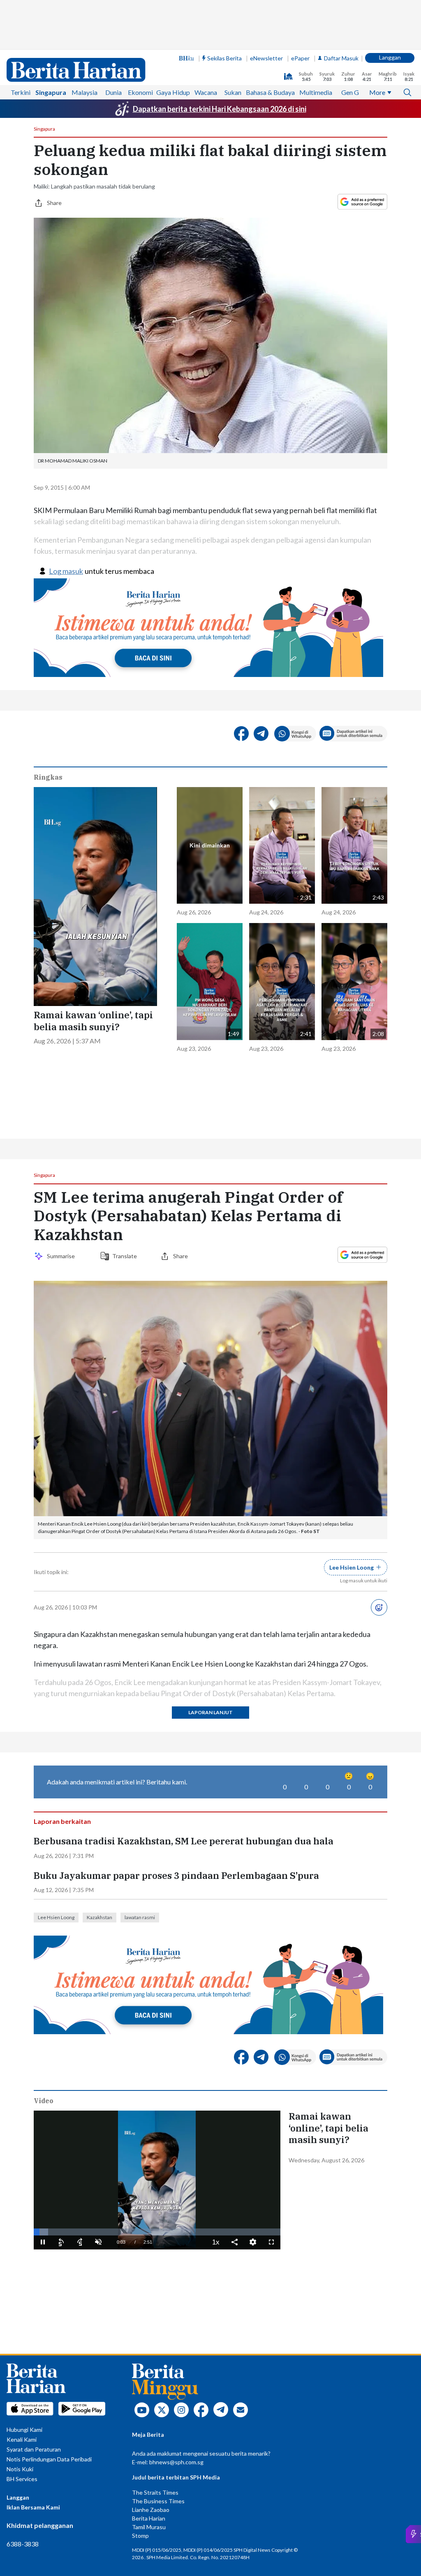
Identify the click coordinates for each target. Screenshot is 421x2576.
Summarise (62, 1256)
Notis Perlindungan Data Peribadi (49, 2459)
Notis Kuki (20, 2469)
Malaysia (84, 92)
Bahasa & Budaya (270, 92)
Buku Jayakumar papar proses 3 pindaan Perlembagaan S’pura (176, 1876)
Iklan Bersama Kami (33, 2507)
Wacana (206, 92)
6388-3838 (23, 2544)
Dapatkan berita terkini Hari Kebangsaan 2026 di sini (220, 109)
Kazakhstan (99, 1917)
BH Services (22, 2479)
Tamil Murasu (149, 2527)
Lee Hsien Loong (56, 1917)
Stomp (140, 2536)
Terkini (21, 92)
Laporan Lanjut (210, 1712)
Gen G (350, 92)
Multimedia (316, 92)
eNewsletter (266, 58)
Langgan (390, 57)
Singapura (51, 92)
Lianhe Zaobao (151, 2510)
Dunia (113, 92)
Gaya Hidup (173, 92)
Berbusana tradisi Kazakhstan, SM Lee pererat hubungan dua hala (184, 1841)
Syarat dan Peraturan (34, 2449)
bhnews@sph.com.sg (176, 2462)
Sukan (233, 92)
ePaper (300, 58)
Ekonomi (140, 92)
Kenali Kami (22, 2439)
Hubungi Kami (24, 2430)
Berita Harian (149, 2518)
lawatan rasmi (140, 1917)
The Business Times (158, 2501)
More (377, 92)
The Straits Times (155, 2492)
